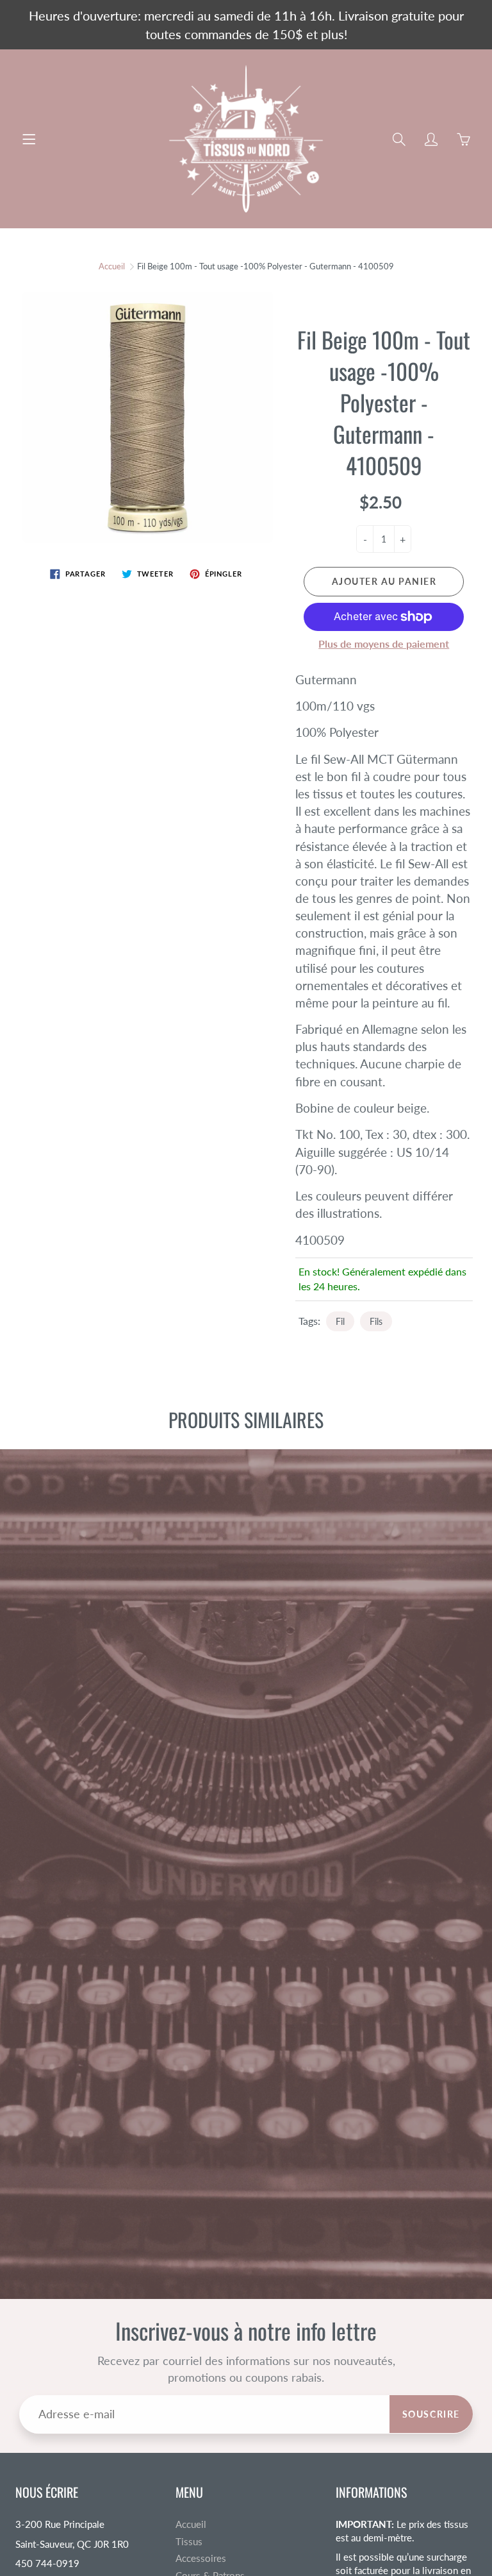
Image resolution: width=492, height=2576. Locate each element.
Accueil (112, 266)
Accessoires (201, 2558)
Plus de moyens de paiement (384, 644)
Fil (340, 1321)
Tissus (189, 2542)
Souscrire (431, 2414)
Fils (376, 1321)
